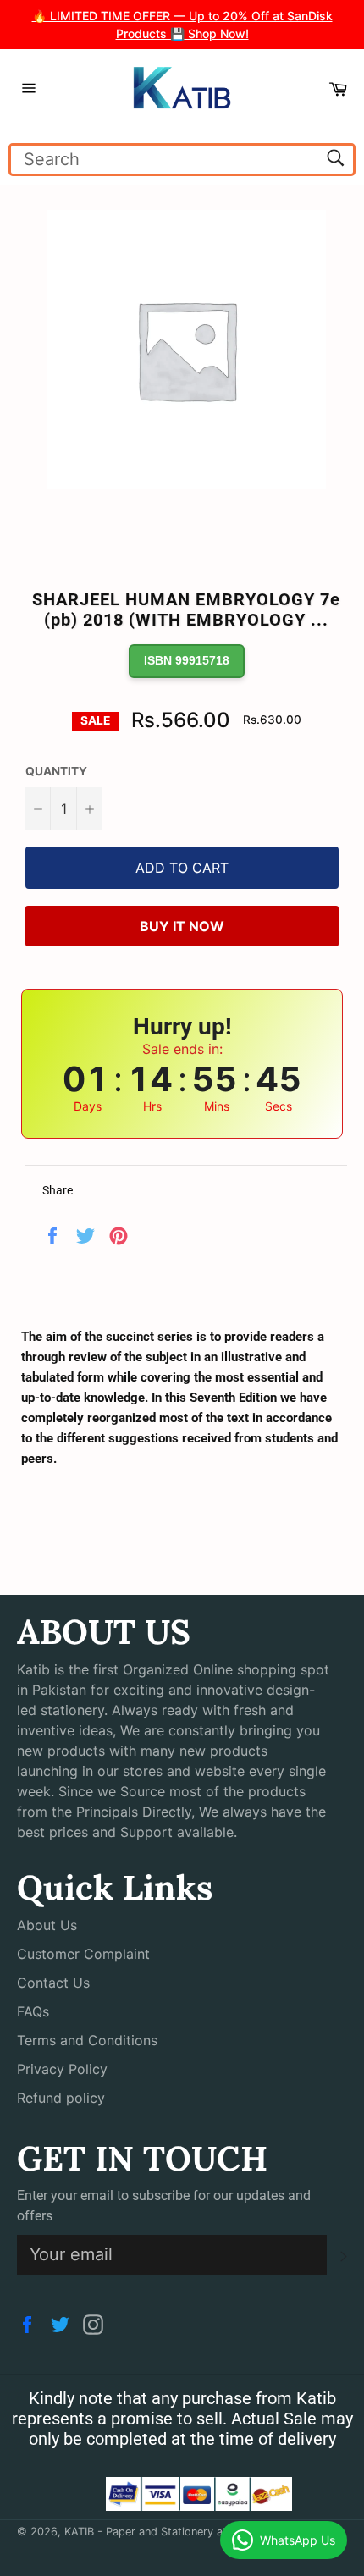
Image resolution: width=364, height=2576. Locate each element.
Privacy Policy (62, 2069)
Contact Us (53, 1983)
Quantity (56, 771)
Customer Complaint (83, 1954)
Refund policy (61, 2098)
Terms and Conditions (87, 2040)
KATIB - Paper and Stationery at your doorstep (184, 2532)
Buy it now (182, 926)
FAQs (33, 2011)
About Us (47, 1925)
